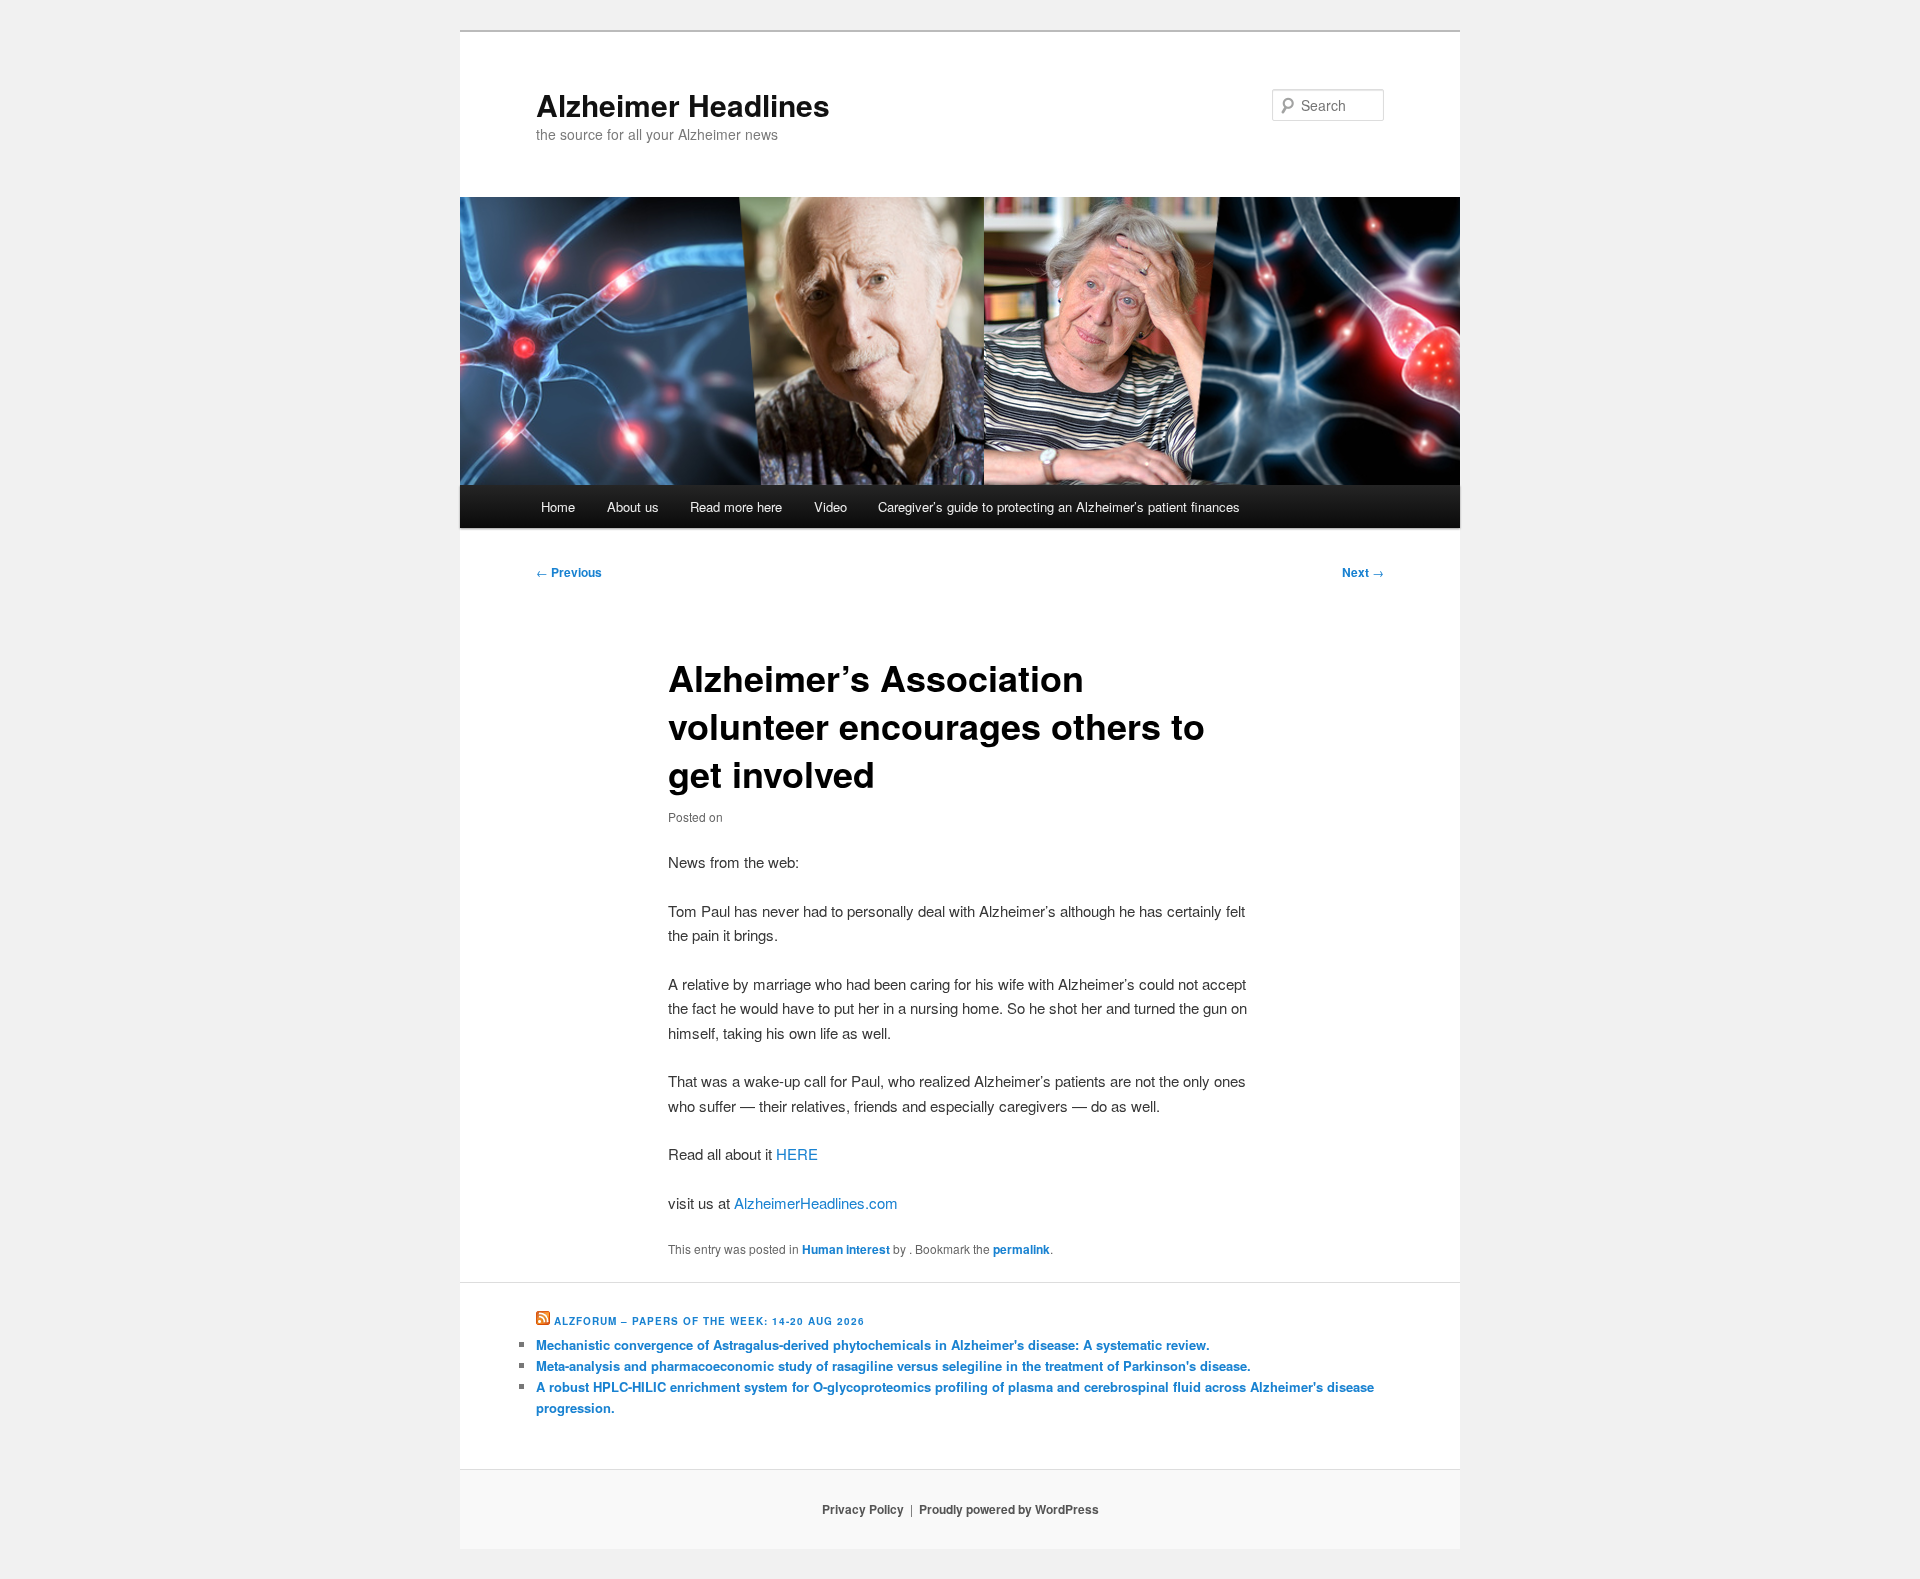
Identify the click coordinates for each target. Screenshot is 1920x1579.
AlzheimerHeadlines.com (816, 1202)
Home (558, 506)
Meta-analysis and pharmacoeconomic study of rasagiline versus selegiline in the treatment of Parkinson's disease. (893, 1365)
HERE (797, 1153)
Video (830, 506)
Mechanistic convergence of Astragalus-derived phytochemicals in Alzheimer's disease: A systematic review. (873, 1344)
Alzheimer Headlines (683, 104)
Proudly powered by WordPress (1009, 1509)
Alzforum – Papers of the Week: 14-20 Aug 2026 (709, 1321)
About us (633, 506)
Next (1363, 572)
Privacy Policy (863, 1509)
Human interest (846, 1249)
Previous (569, 572)
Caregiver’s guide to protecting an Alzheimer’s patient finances (1059, 506)
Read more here (736, 506)
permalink (1021, 1249)
